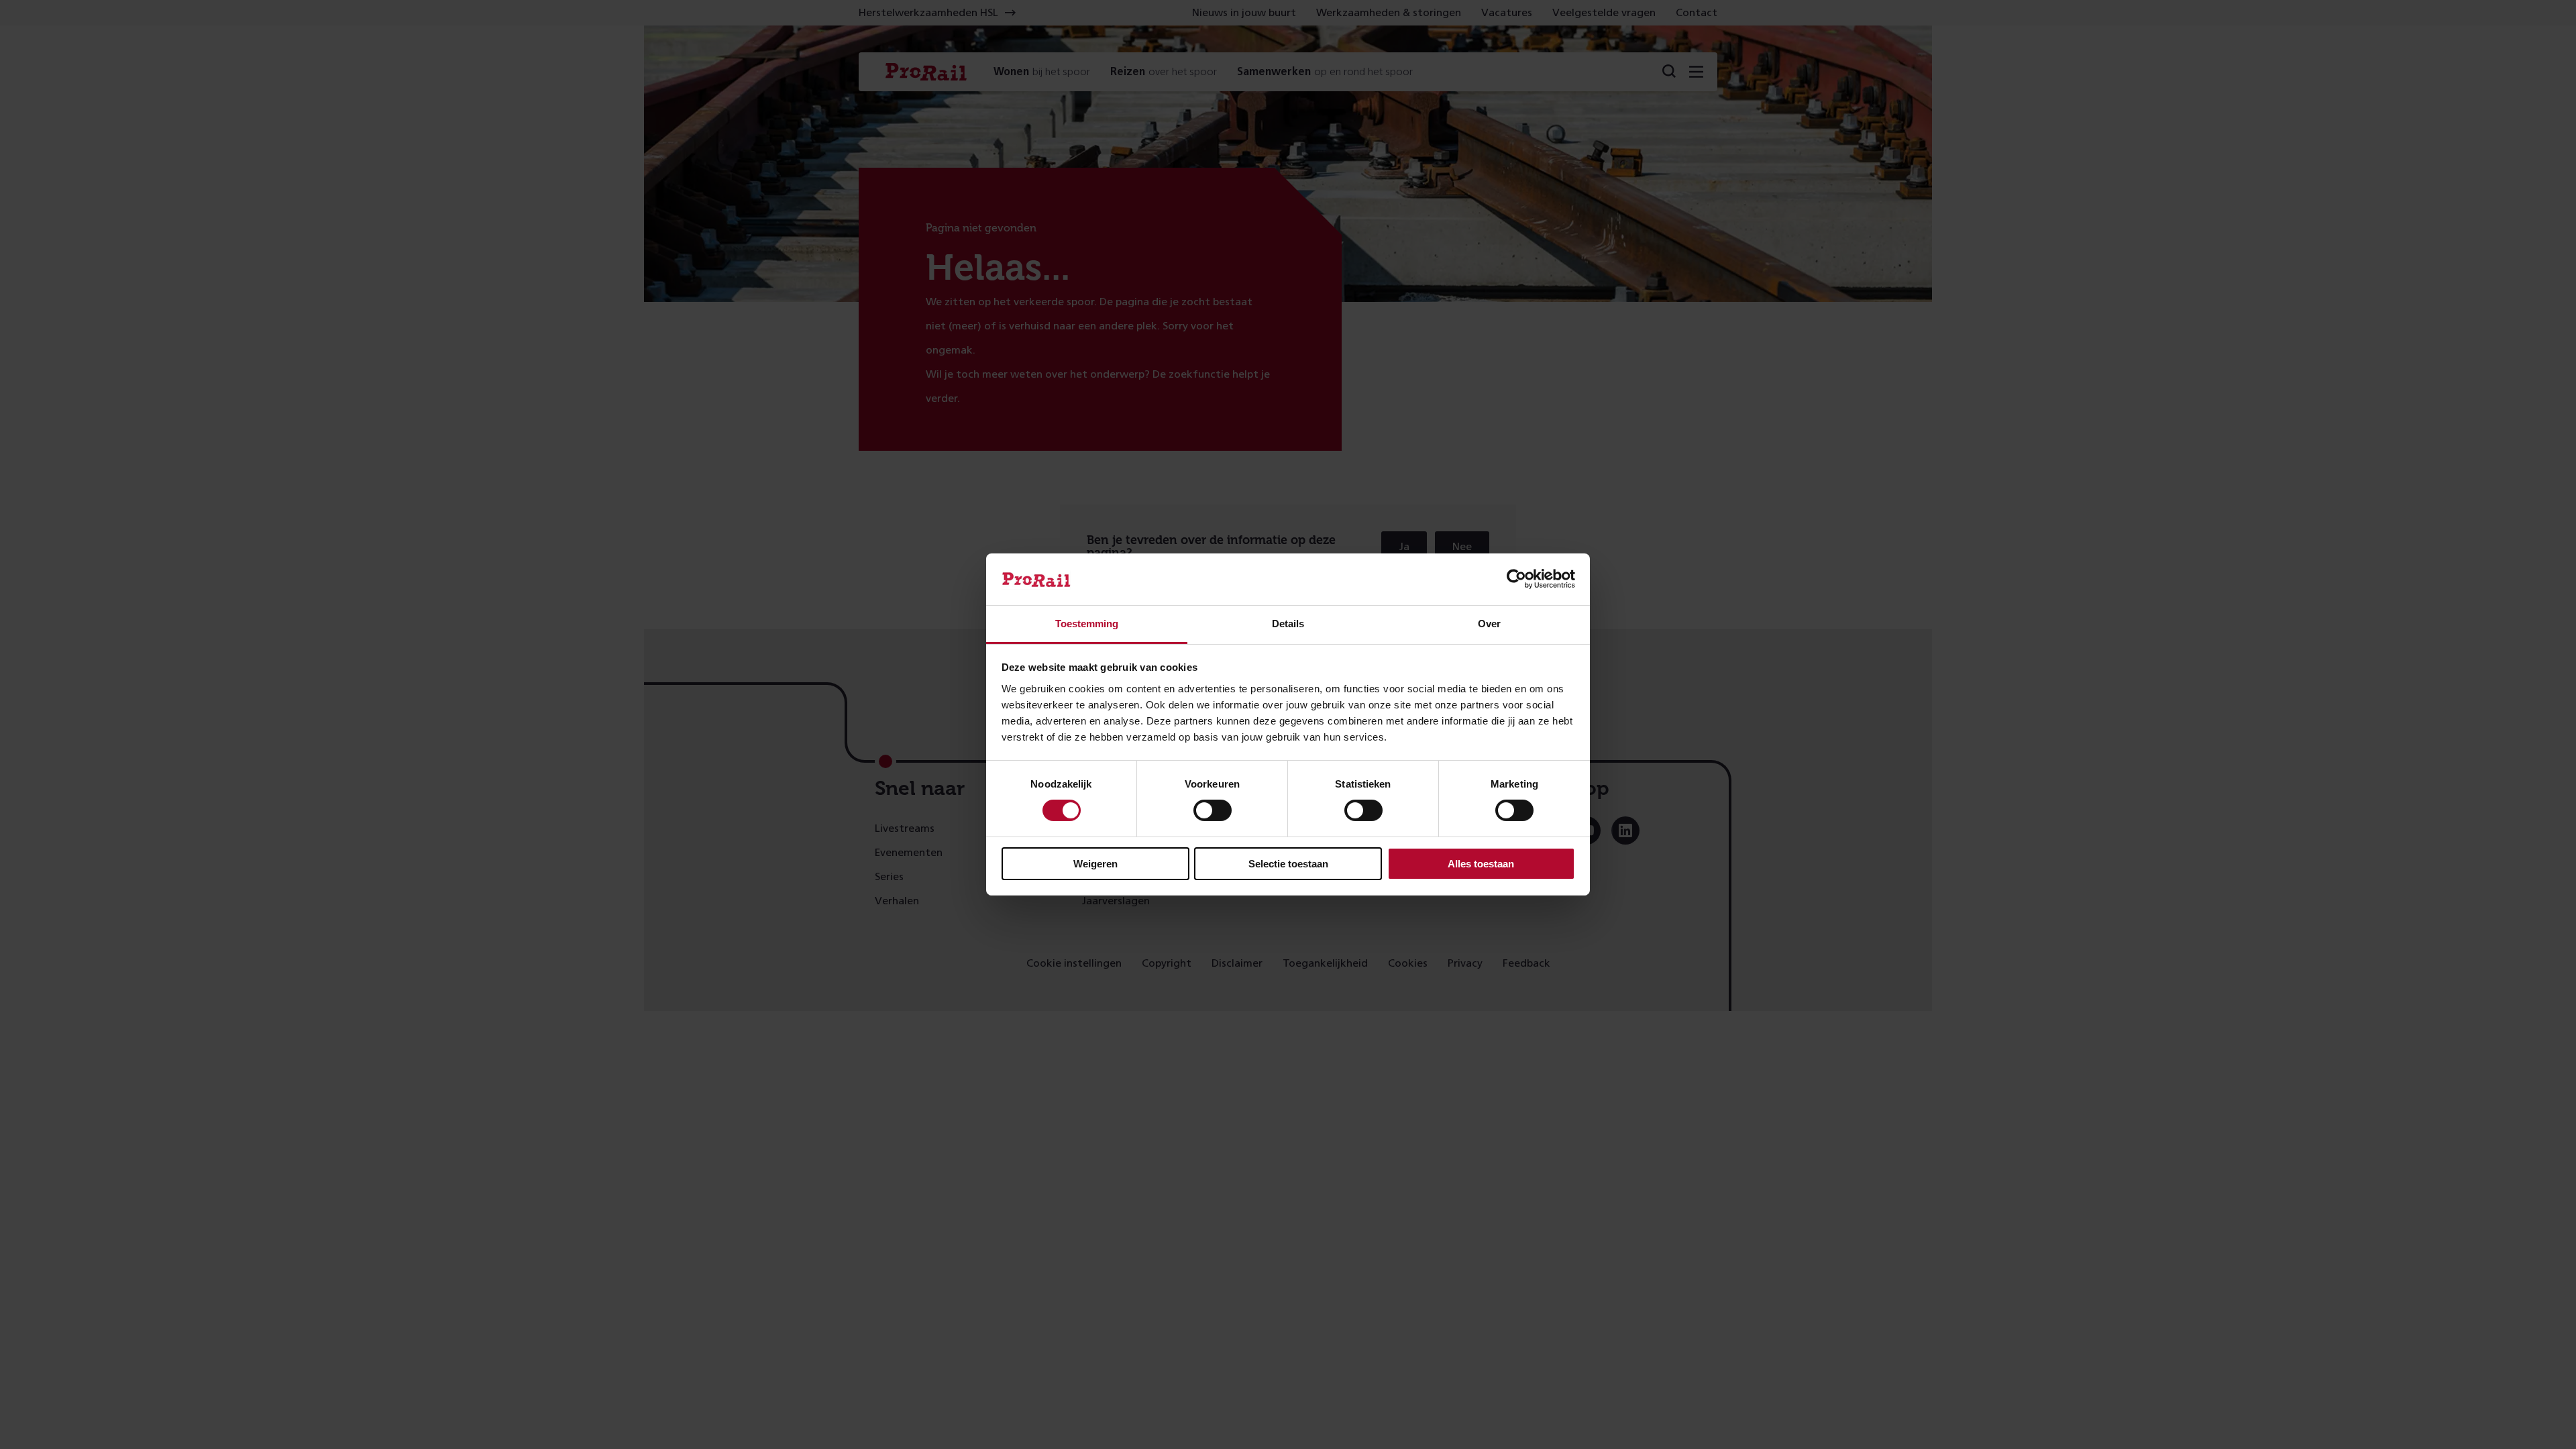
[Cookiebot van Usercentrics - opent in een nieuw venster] (1516, 579)
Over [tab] (1489, 624)
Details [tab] (1288, 624)
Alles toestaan (1481, 864)
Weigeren (1095, 864)
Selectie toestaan (1288, 864)
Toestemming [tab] (1087, 624)
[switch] (1213, 810)
